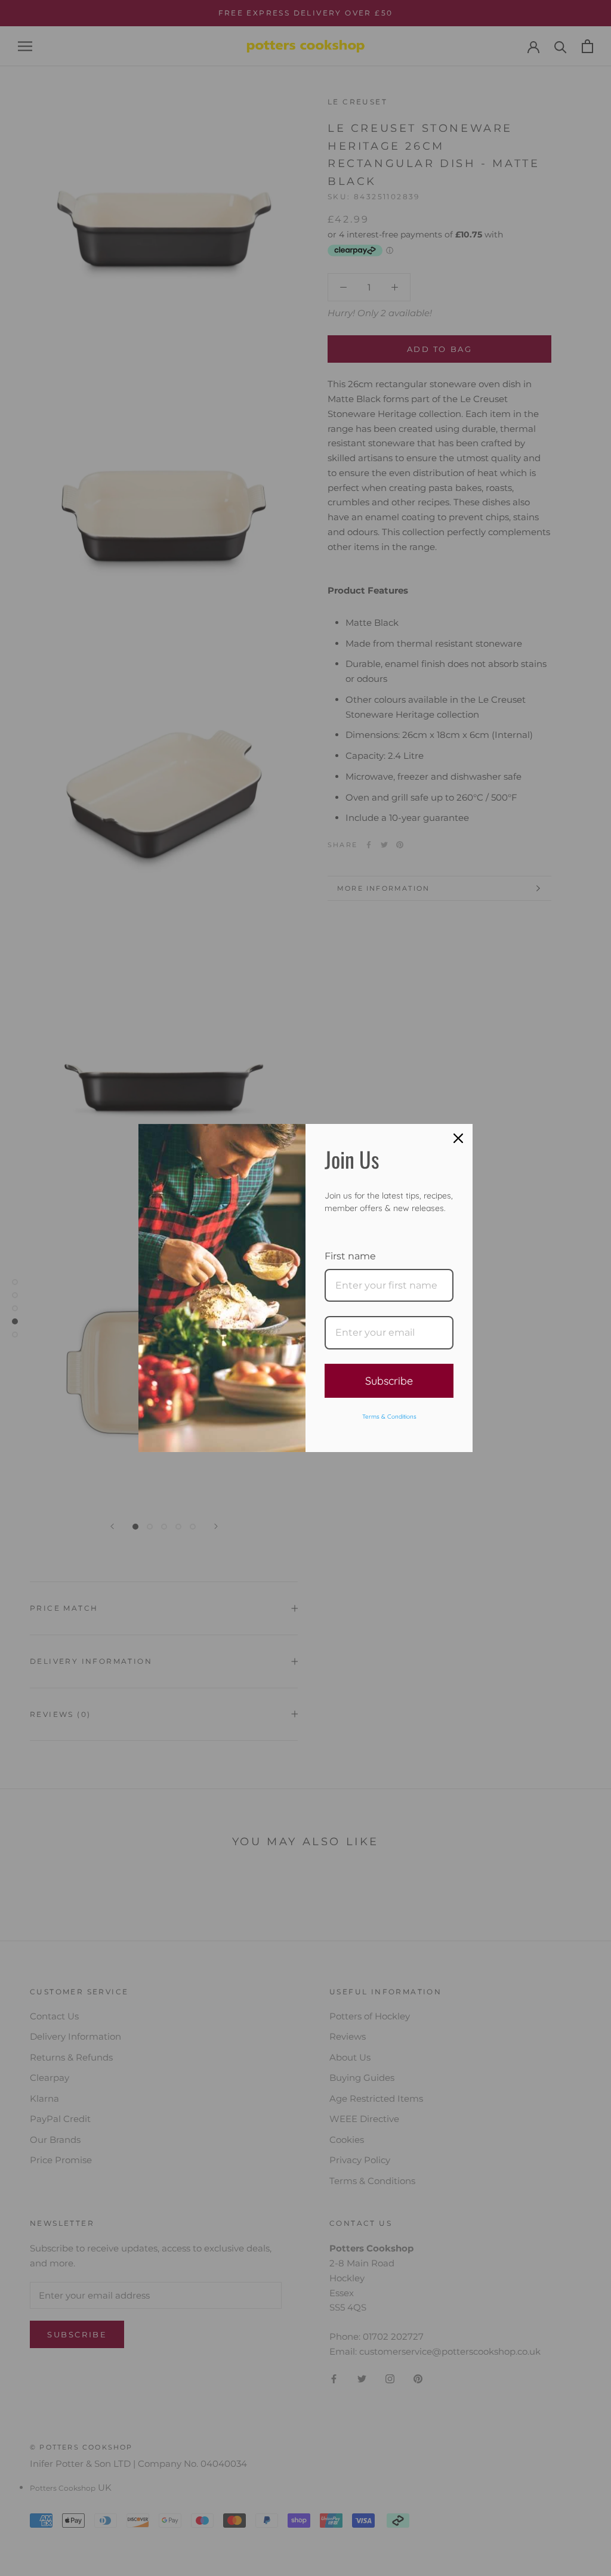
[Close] (458, 1138)
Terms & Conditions (389, 1417)
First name (350, 1256)
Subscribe (389, 1381)
